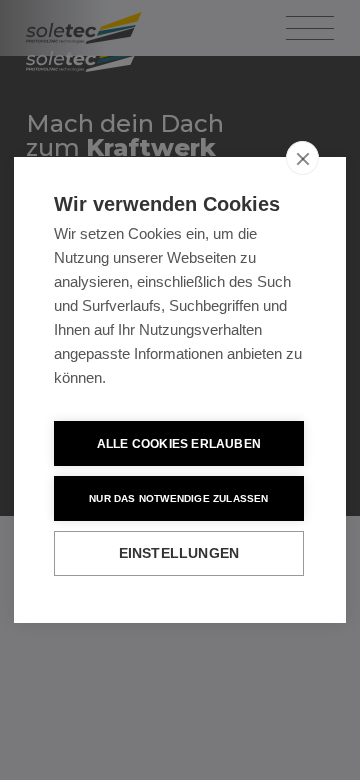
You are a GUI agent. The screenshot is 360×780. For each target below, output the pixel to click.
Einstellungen (179, 553)
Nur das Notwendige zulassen (178, 498)
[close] (302, 158)
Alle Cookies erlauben (179, 444)
